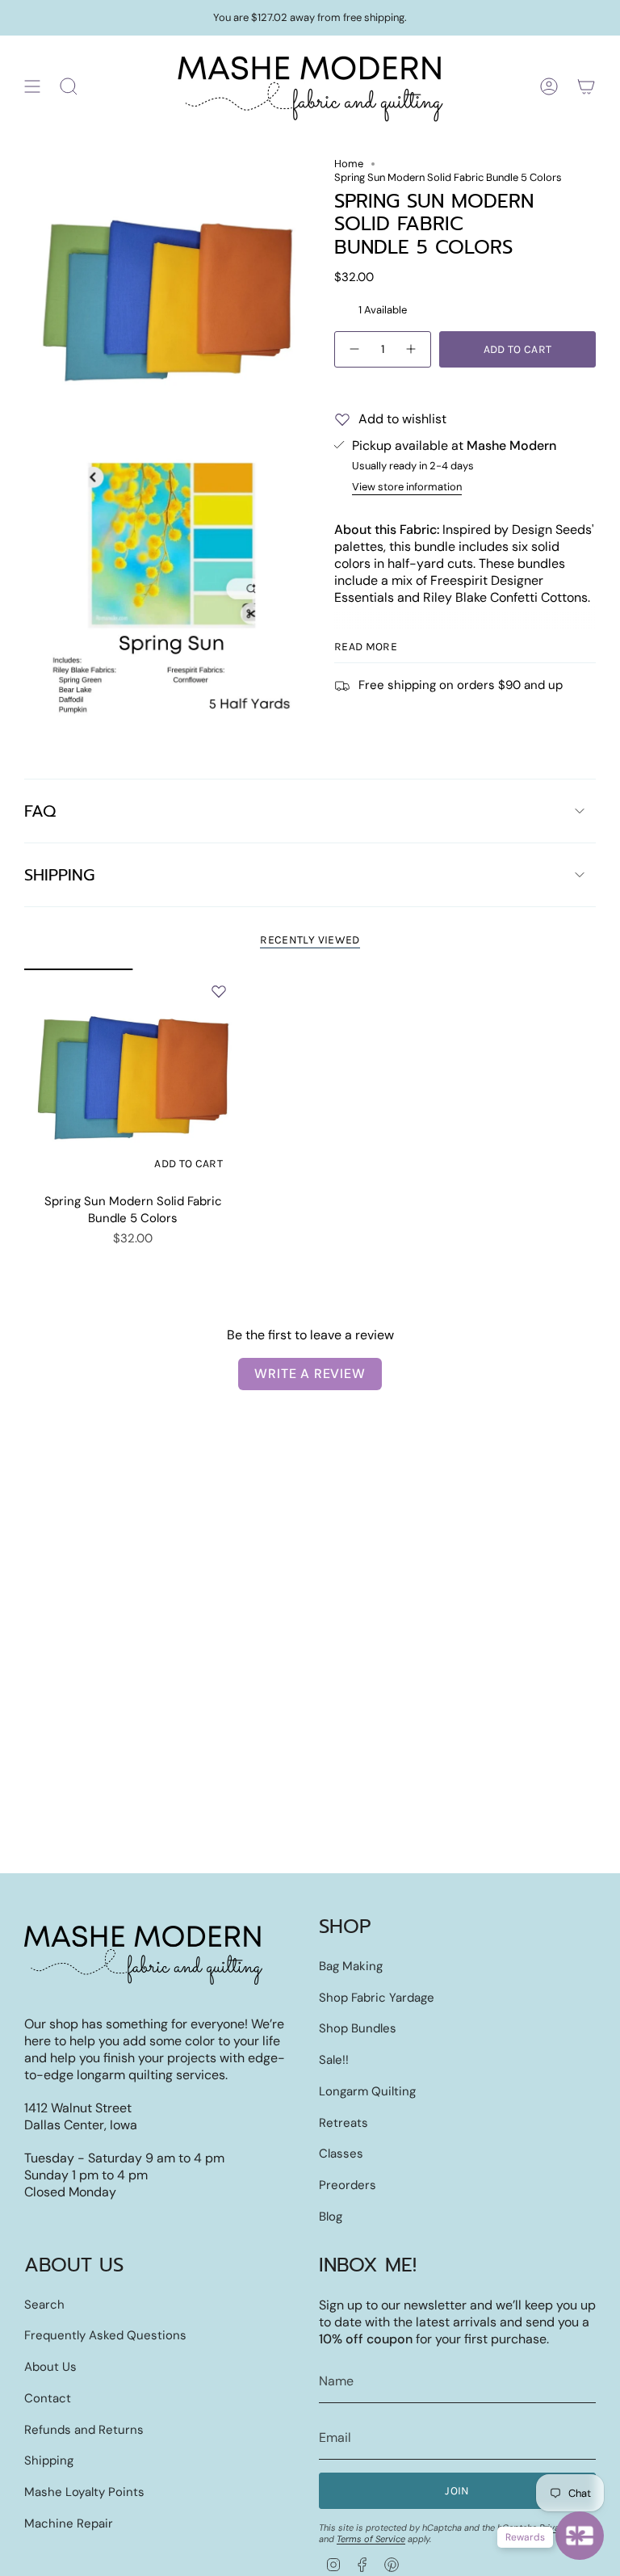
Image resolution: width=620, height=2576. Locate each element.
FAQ (40, 811)
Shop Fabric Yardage (377, 1998)
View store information (407, 487)
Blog (331, 2217)
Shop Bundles (358, 2028)
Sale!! (334, 2060)
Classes (341, 2154)
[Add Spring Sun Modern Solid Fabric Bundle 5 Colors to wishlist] (219, 991)
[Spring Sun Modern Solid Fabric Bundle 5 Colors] (133, 1077)
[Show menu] (32, 86)
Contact (48, 2398)
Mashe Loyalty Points (84, 2492)
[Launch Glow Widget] (580, 2536)
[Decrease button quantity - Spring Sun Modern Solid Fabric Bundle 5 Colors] (354, 349)
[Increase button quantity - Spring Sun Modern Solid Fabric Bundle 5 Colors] (412, 349)
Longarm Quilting (367, 2091)
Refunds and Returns (84, 2430)
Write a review (310, 1374)
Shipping (59, 875)
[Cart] (586, 86)
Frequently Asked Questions (105, 2335)
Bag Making (351, 1966)
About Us (50, 2367)
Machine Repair (69, 2523)
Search (44, 2305)
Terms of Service (371, 2539)
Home (349, 164)
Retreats (344, 2123)
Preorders (348, 2185)
